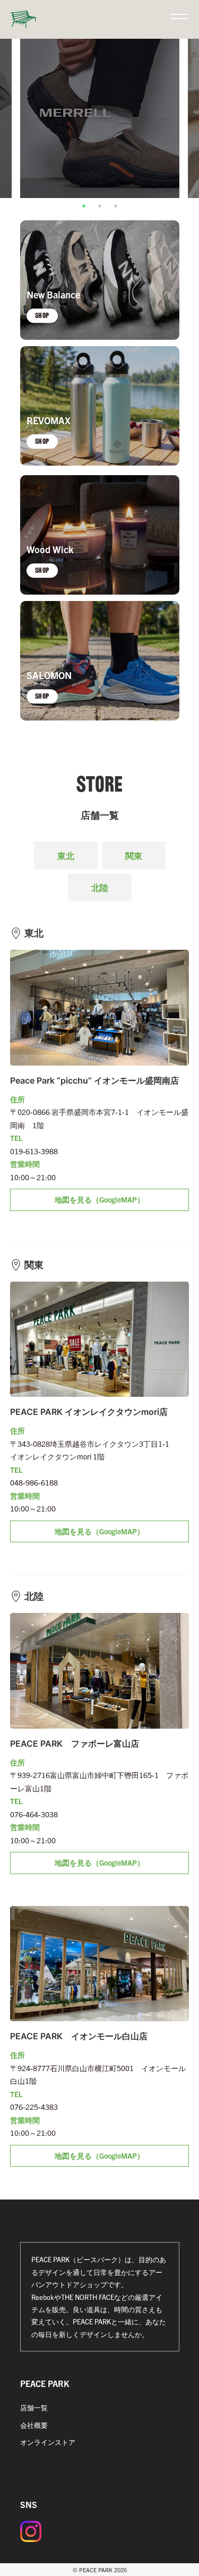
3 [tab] (116, 206)
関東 (134, 855)
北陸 (100, 887)
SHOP (42, 316)
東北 (66, 855)
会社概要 (34, 2425)
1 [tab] (84, 206)
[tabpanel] (100, 118)
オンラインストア (48, 2442)
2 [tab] (100, 206)
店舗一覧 (34, 2407)
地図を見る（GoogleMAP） (99, 1199)
